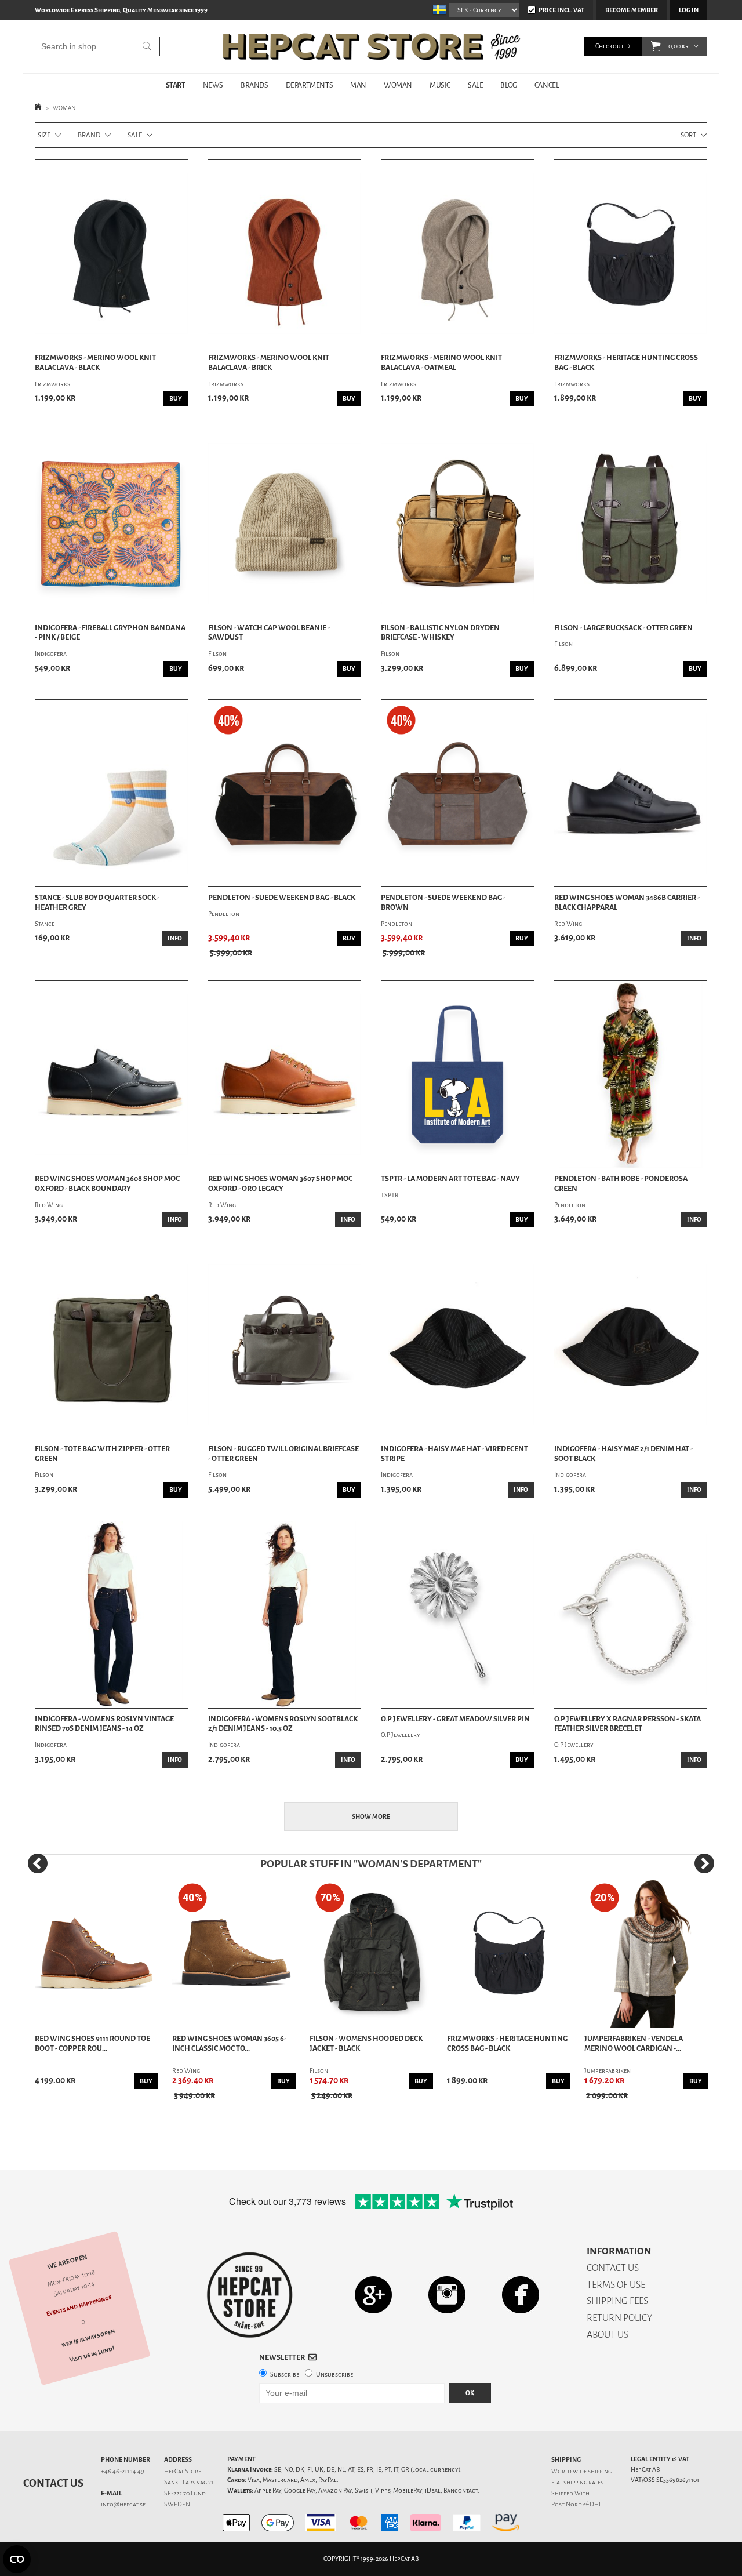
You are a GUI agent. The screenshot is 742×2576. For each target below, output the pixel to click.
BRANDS (254, 85)
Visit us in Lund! (92, 2354)
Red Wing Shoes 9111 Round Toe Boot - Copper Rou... (92, 2043)
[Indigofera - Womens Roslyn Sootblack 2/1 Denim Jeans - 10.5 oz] (285, 1615)
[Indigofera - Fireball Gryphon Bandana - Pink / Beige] (111, 524)
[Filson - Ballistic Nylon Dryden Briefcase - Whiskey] (457, 524)
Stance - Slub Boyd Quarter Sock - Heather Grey (97, 902)
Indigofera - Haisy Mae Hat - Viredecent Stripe (454, 1454)
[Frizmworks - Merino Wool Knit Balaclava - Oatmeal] (457, 253)
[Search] (147, 46)
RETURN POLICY (619, 2318)
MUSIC (440, 85)
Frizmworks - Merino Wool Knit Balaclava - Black (95, 363)
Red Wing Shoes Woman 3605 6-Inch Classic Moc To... (229, 2043)
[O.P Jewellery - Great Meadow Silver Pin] (457, 1615)
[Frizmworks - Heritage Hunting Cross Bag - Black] (631, 253)
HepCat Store (183, 2471)
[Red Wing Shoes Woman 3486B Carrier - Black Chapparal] (631, 793)
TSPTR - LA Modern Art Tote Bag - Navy (450, 1179)
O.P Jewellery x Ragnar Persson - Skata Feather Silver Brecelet (628, 1724)
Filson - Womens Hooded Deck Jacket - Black (366, 2043)
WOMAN (398, 85)
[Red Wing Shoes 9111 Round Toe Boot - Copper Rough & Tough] (97, 1953)
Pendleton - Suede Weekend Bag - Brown (443, 902)
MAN (358, 85)
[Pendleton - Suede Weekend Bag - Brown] (457, 793)
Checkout (610, 46)
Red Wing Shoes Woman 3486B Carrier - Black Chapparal (627, 902)
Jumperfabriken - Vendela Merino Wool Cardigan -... (634, 2043)
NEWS (213, 85)
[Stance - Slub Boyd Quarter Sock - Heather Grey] (111, 793)
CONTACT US (613, 2268)
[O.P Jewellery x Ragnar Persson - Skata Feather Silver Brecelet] (631, 1615)
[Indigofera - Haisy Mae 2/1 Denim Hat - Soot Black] (631, 1345)
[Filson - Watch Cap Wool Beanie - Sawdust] (285, 524)
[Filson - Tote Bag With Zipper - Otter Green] (111, 1345)
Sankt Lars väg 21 (189, 2482)
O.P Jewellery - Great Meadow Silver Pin (455, 1719)
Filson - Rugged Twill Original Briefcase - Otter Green (283, 1454)
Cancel (547, 85)
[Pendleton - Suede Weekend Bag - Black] (285, 793)
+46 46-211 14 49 (123, 2471)
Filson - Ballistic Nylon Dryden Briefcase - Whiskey (440, 633)
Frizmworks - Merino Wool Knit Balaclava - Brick (269, 363)
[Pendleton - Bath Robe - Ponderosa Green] (631, 1074)
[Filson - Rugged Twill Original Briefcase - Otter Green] (285, 1345)
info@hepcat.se (123, 2504)
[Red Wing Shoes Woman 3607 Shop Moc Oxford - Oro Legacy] (285, 1074)
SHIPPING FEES (617, 2301)
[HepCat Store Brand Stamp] (250, 2295)
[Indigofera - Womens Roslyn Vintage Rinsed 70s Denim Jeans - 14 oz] (111, 1615)
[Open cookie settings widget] (17, 2559)
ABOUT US (608, 2335)
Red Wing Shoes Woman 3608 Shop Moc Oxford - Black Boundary (107, 1184)
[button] (656, 46)
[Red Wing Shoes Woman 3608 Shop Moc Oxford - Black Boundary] (111, 1074)
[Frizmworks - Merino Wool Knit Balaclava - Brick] (285, 253)
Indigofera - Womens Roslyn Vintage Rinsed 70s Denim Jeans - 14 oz (104, 1724)
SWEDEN (177, 2504)
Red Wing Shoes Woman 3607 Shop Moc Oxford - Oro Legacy (280, 1184)
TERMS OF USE (616, 2285)
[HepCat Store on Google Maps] (373, 2295)
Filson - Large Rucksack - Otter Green (623, 628)
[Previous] (38, 1863)
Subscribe (285, 2375)
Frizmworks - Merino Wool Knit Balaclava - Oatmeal (441, 363)
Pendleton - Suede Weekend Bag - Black (282, 898)
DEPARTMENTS (310, 85)
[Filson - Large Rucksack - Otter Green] (631, 524)
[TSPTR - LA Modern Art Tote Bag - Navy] (457, 1074)
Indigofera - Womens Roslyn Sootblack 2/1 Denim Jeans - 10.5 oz (283, 1724)
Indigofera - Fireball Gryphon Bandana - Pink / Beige (110, 633)
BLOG (508, 85)
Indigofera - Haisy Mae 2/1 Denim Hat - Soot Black (623, 1454)
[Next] (704, 1863)
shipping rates (583, 2482)
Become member (632, 10)
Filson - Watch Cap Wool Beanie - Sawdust (269, 633)
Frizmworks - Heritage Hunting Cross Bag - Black (626, 363)
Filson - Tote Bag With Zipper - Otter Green (102, 1454)
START (176, 85)
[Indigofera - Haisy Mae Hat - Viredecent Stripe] (457, 1345)
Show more (371, 1817)
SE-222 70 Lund (185, 2493)
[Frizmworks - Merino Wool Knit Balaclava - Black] (111, 253)
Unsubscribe (334, 2375)
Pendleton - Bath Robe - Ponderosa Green (621, 1184)
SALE (475, 85)
